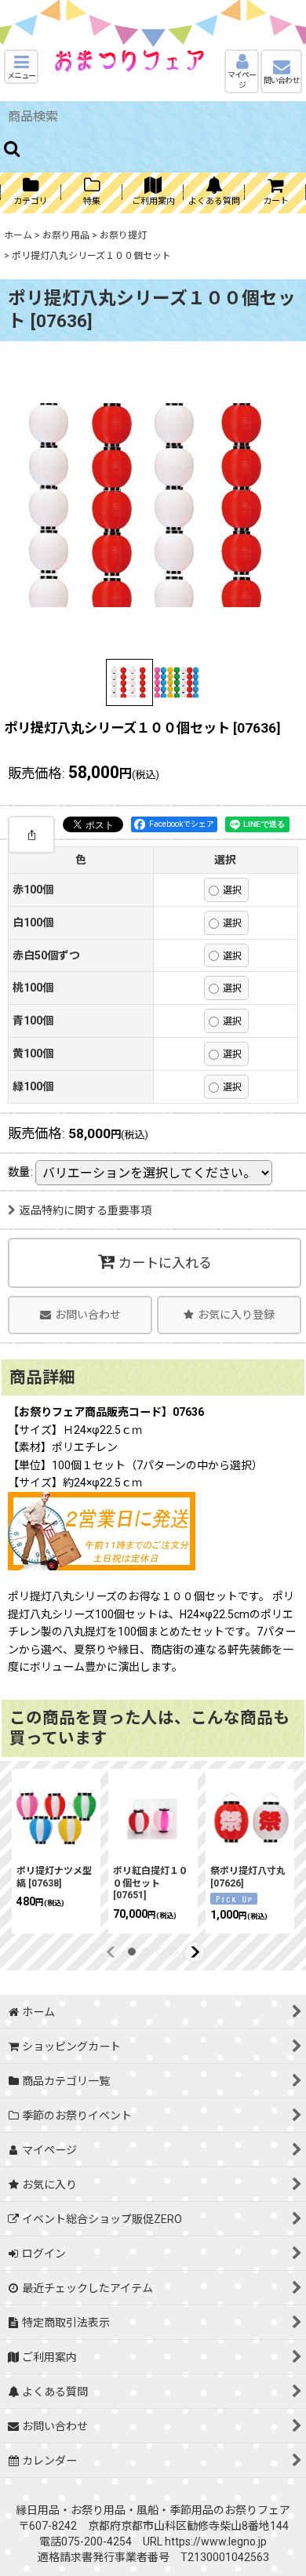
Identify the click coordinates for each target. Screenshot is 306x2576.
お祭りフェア (257, 2510)
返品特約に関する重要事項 (86, 1210)
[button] (21, 67)
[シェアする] (31, 835)
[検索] (13, 148)
